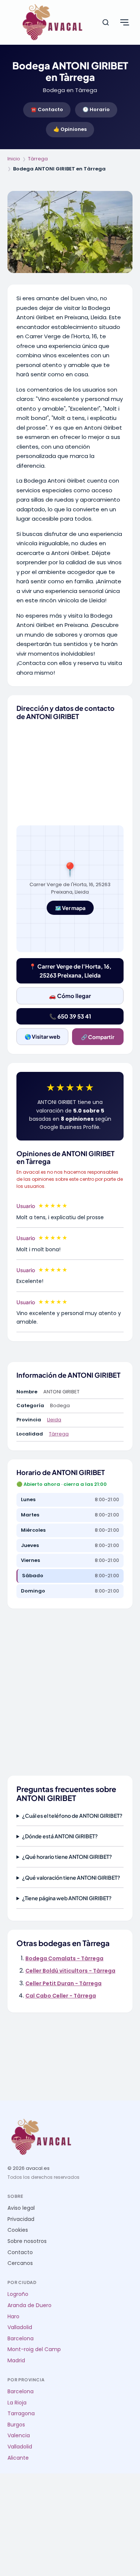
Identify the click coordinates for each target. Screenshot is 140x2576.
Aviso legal (21, 2208)
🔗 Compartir (98, 1037)
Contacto (20, 2252)
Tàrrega (38, 159)
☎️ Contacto (47, 109)
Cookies (18, 2230)
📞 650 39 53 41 (70, 1016)
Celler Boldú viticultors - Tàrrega (70, 1971)
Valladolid (20, 2327)
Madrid (16, 2361)
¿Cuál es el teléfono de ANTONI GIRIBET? (72, 1816)
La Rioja (17, 2403)
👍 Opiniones (70, 129)
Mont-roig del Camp (34, 2349)
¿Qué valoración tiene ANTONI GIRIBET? (71, 1877)
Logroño (18, 2294)
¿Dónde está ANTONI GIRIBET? (60, 1836)
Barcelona (21, 2339)
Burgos (16, 2425)
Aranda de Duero (29, 2305)
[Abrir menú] (124, 22)
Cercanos (20, 2263)
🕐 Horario (96, 109)
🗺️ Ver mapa (70, 908)
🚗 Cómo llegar (70, 996)
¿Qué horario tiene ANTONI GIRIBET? (67, 1857)
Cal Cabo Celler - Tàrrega (61, 1996)
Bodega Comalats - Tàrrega (64, 1958)
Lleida (54, 1420)
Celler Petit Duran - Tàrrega (63, 1983)
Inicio (14, 159)
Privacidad (21, 2219)
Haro (13, 2317)
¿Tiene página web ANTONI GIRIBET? (67, 1898)
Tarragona (21, 2414)
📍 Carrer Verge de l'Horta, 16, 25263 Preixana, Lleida (70, 971)
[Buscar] (106, 22)
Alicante (18, 2458)
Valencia (19, 2436)
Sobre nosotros (27, 2241)
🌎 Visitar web (42, 1036)
